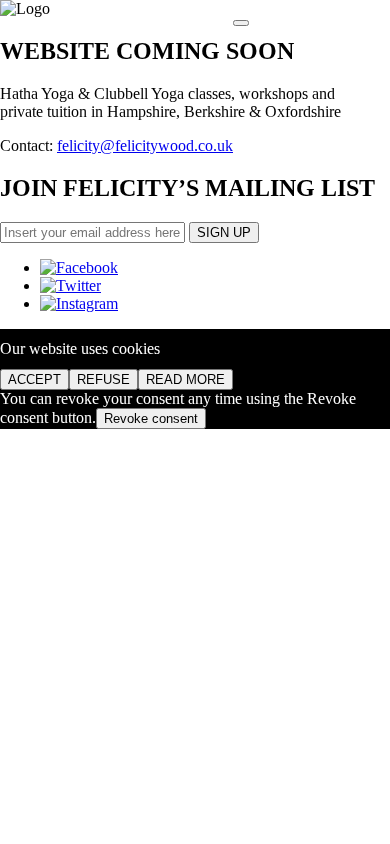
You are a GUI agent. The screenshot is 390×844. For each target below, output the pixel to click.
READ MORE (185, 379)
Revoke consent (151, 418)
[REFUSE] (241, 23)
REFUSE (103, 379)
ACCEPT (34, 379)
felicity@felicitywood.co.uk (145, 145)
